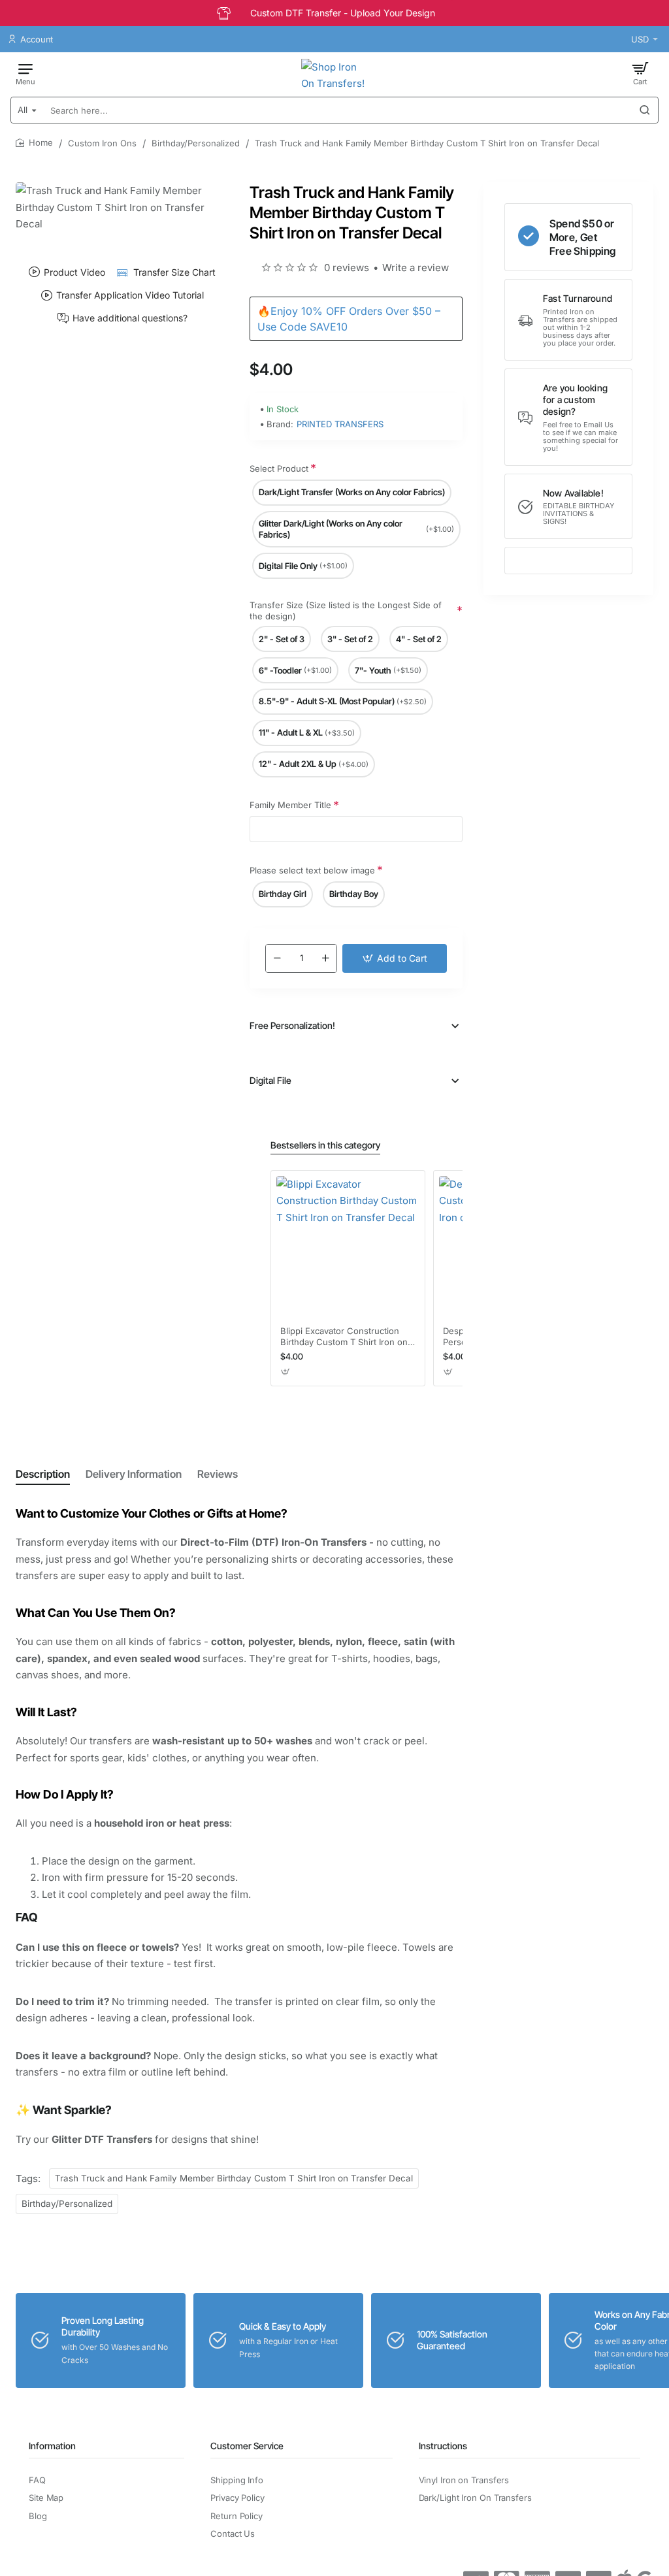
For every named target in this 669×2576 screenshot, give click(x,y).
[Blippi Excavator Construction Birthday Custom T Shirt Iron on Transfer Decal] (348, 1247)
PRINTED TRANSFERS (340, 424)
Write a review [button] (416, 268)
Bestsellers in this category (325, 1145)
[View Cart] (640, 73)
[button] (395, 958)
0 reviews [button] (347, 268)
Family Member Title (290, 805)
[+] (325, 958)
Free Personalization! (292, 1025)
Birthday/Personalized (196, 143)
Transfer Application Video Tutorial (130, 295)
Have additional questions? (130, 318)
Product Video (74, 272)
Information (52, 2446)
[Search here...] (645, 110)
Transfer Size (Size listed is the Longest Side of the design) (346, 611)
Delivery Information (134, 1474)
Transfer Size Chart (174, 272)
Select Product (279, 468)
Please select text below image (312, 870)
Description (43, 1474)
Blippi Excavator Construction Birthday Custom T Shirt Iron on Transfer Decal (344, 1337)
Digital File (270, 1080)
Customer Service (247, 2446)
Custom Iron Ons (102, 143)
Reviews (218, 1474)
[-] (277, 958)
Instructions (443, 2446)
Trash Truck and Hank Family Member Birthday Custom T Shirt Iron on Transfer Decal (234, 2178)
